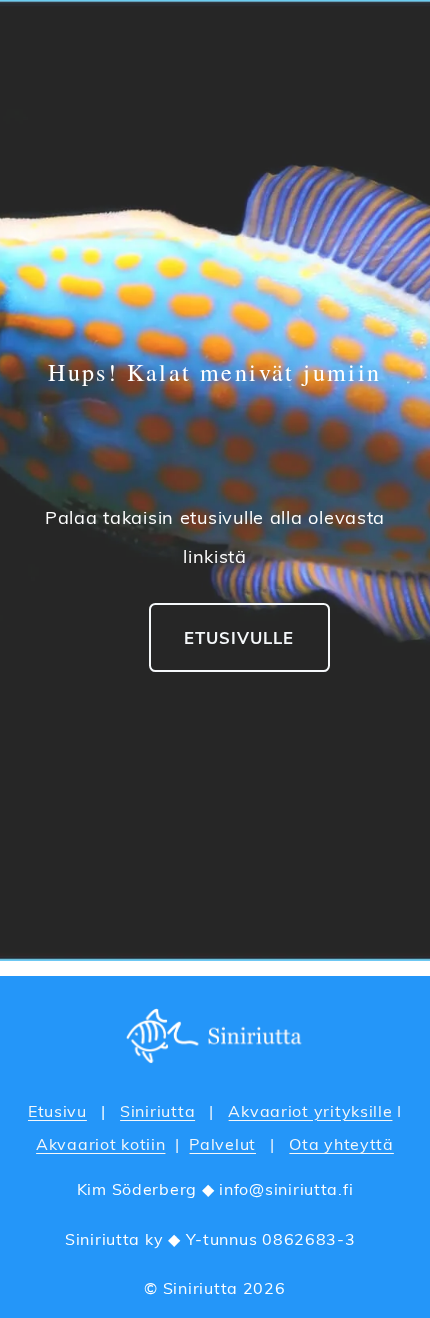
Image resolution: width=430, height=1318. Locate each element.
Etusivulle (239, 637)
